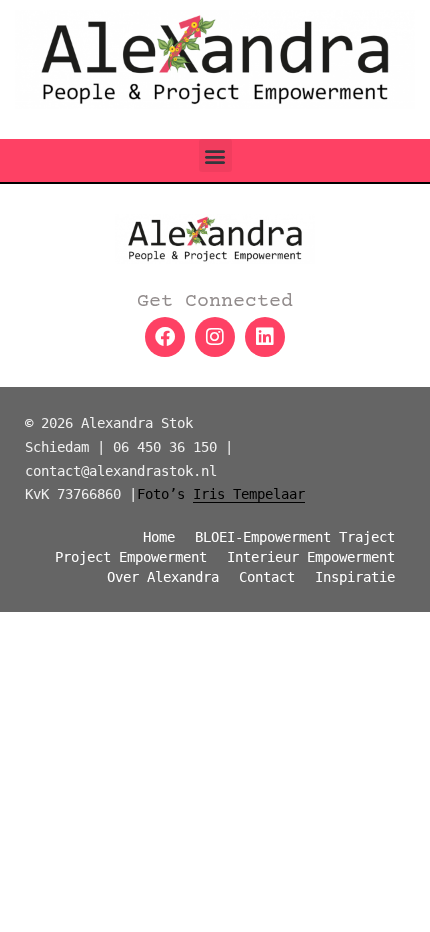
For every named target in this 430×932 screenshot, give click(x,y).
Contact (267, 577)
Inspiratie (355, 577)
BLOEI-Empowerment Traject (295, 537)
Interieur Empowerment (311, 557)
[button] (215, 155)
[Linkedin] (265, 337)
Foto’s (221, 494)
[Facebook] (165, 337)
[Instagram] (215, 337)
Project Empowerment (131, 557)
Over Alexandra (163, 577)
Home (159, 537)
